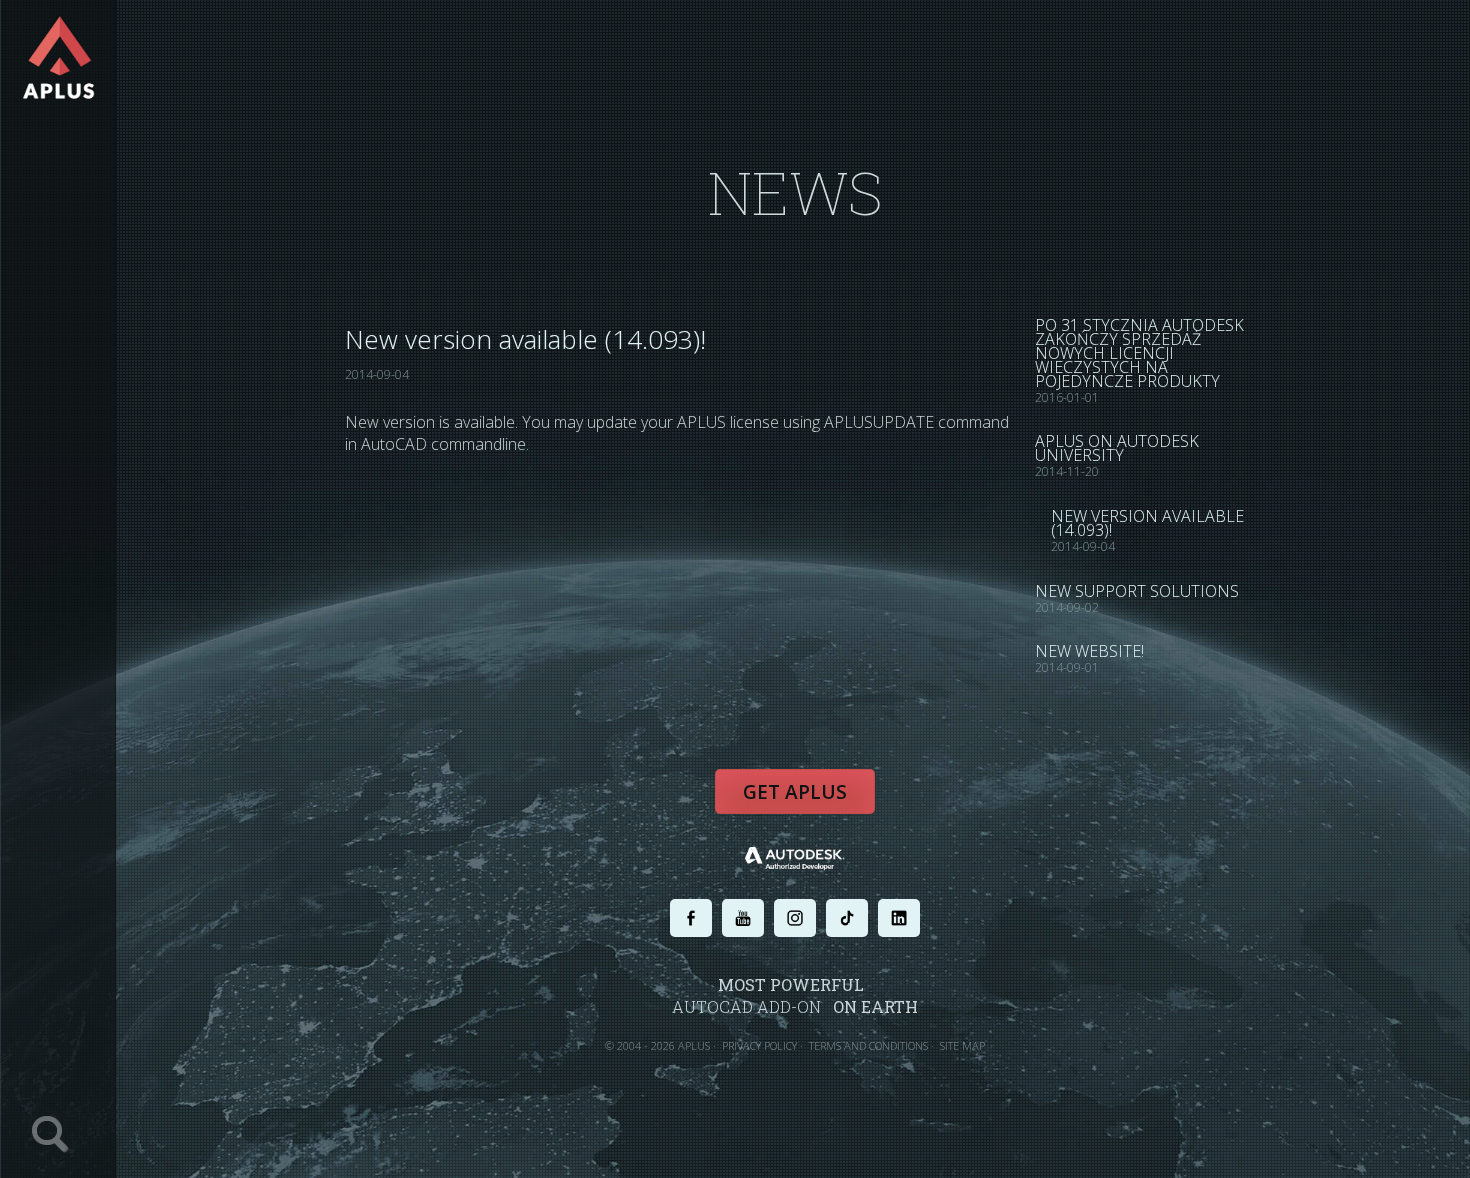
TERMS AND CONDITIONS (868, 1045)
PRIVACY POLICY (759, 1045)
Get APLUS (795, 792)
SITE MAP (962, 1045)
